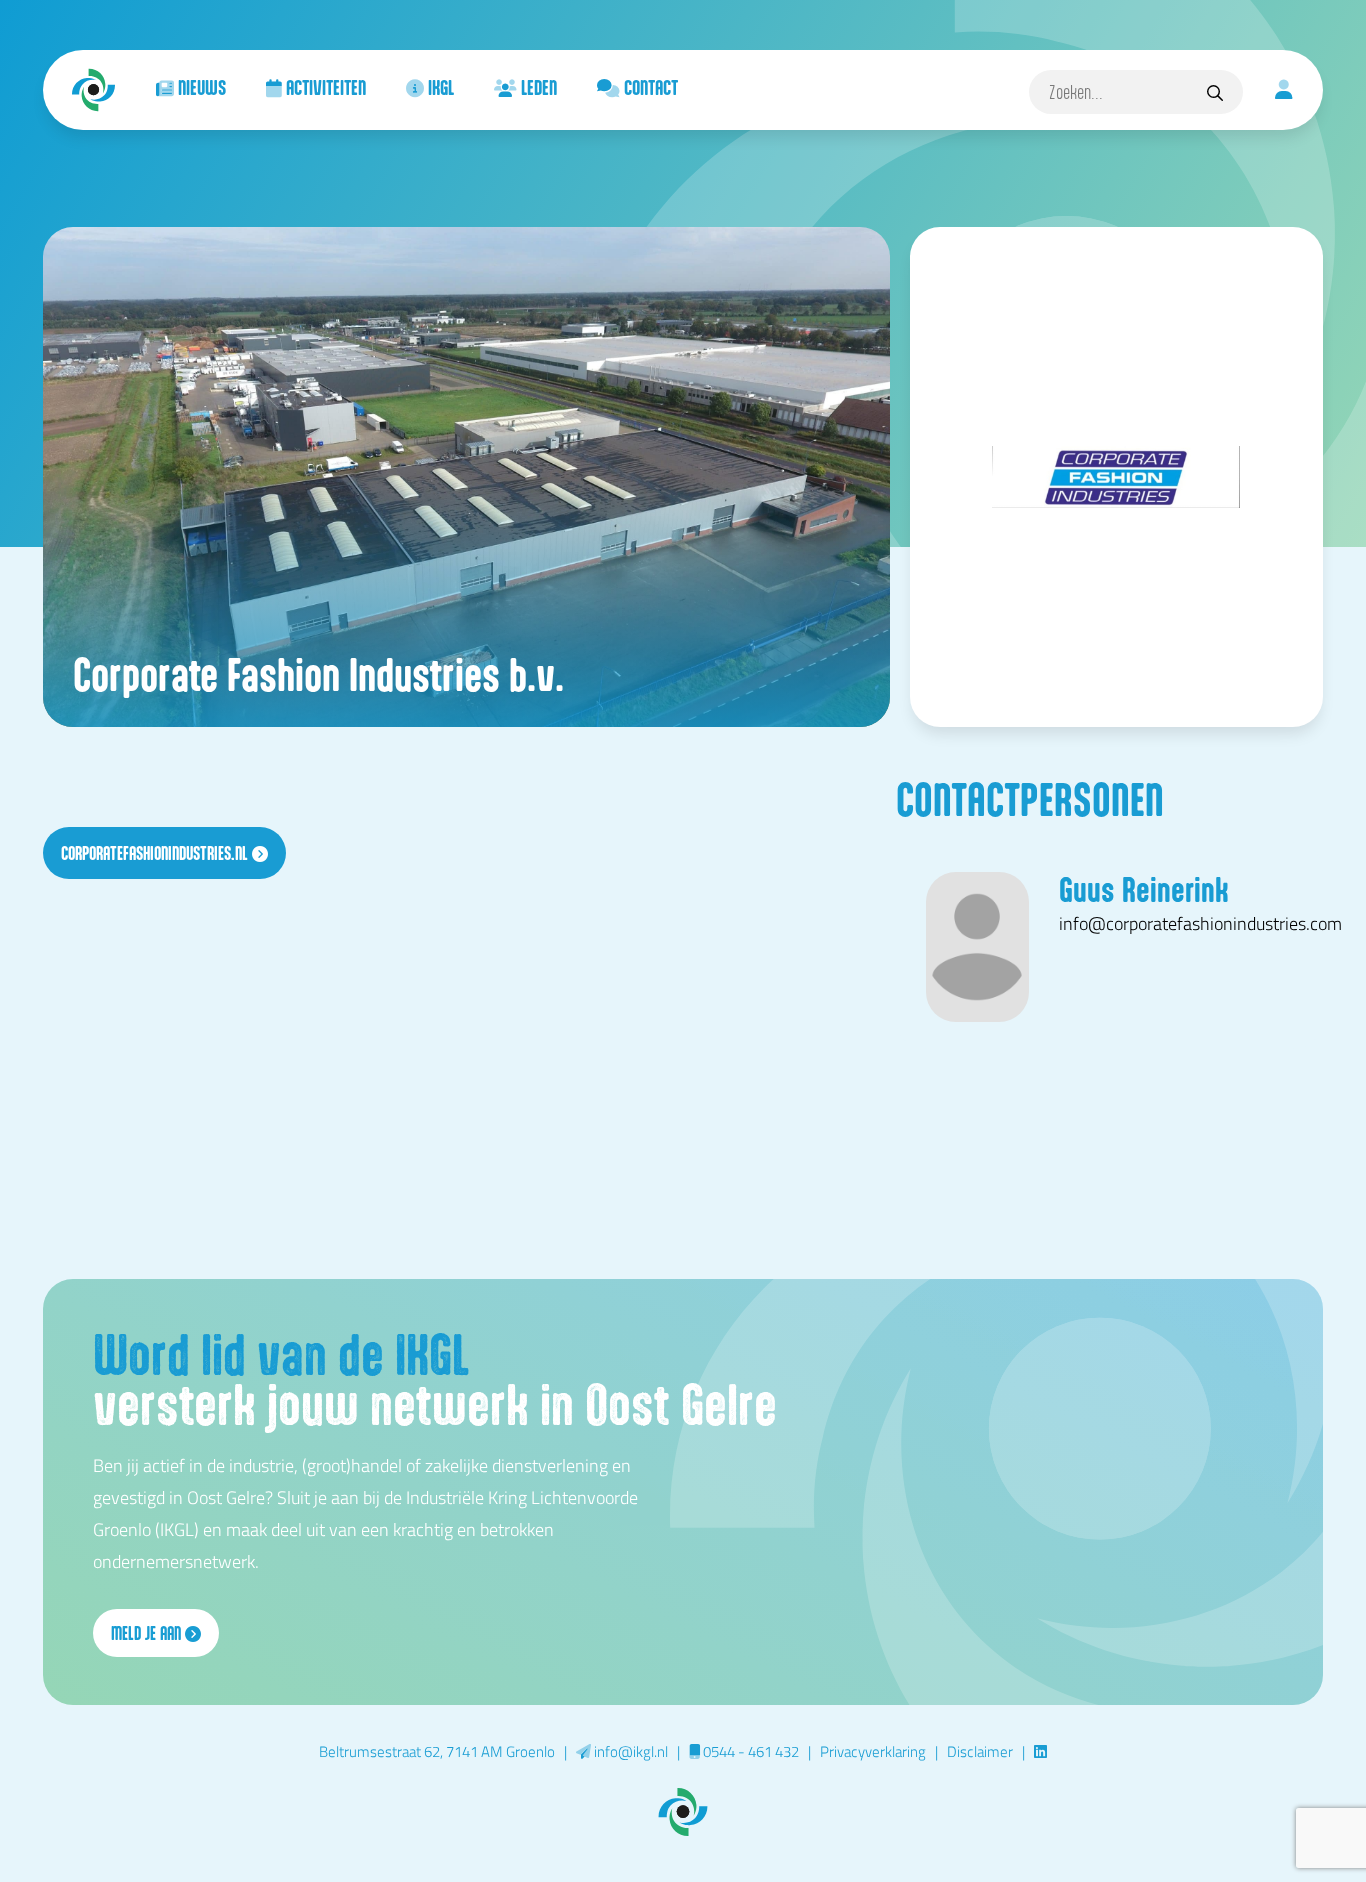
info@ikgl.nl (629, 1751)
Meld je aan (148, 1633)
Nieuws (200, 87)
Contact (649, 87)
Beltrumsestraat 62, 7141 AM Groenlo (437, 1751)
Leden (537, 87)
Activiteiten (324, 87)
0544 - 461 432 (749, 1751)
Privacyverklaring (873, 1751)
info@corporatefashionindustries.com (1200, 923)
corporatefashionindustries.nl (156, 853)
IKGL (439, 87)
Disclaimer (980, 1751)
